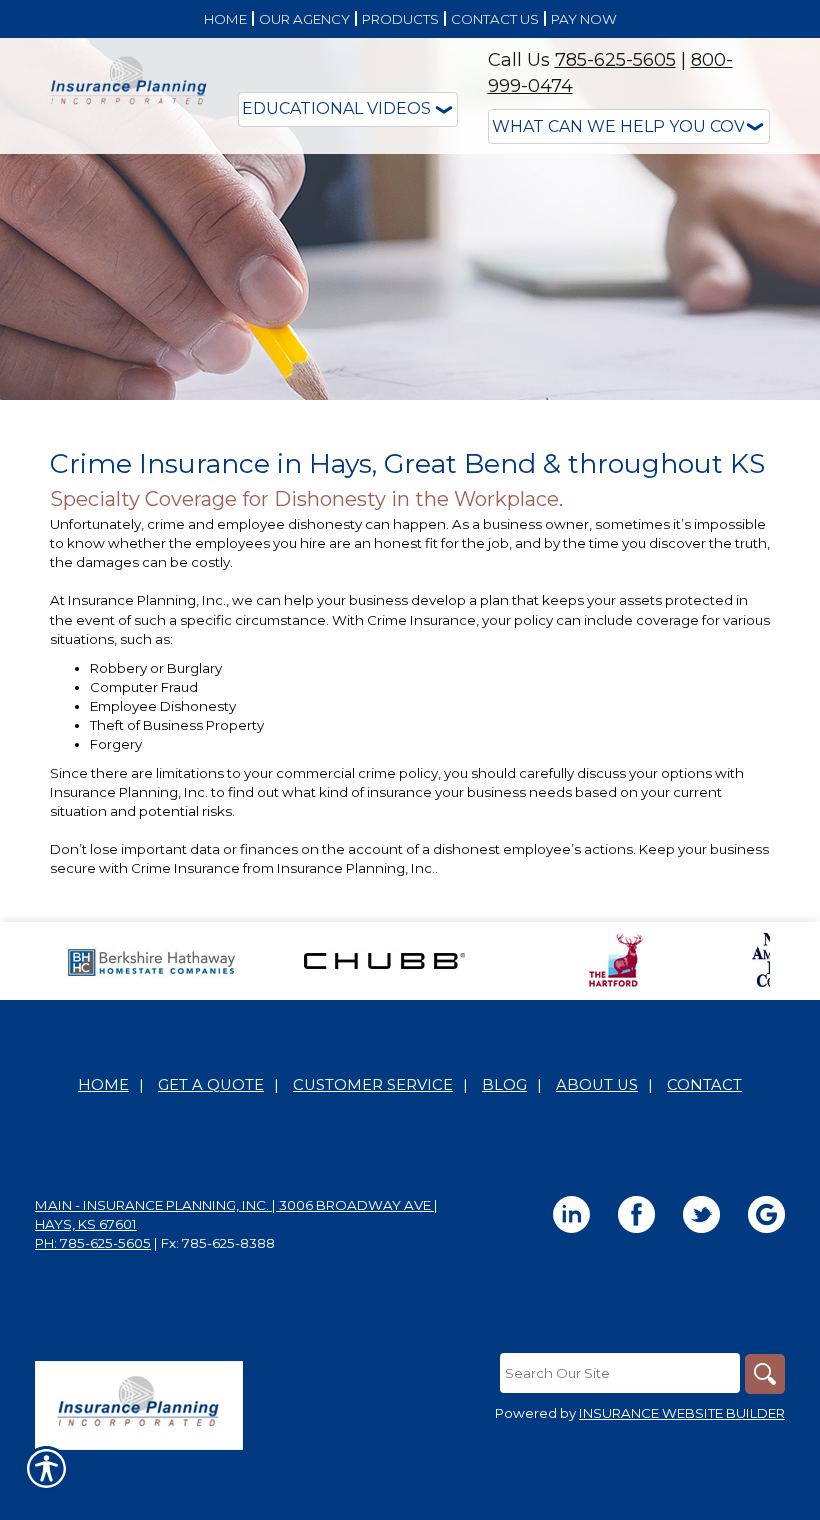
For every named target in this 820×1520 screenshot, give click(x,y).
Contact (704, 1085)
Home (103, 1085)
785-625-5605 (615, 60)
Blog (504, 1085)
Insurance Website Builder (682, 1413)
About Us (597, 1085)
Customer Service (373, 1085)
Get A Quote (211, 1085)
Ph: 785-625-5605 (93, 1243)
